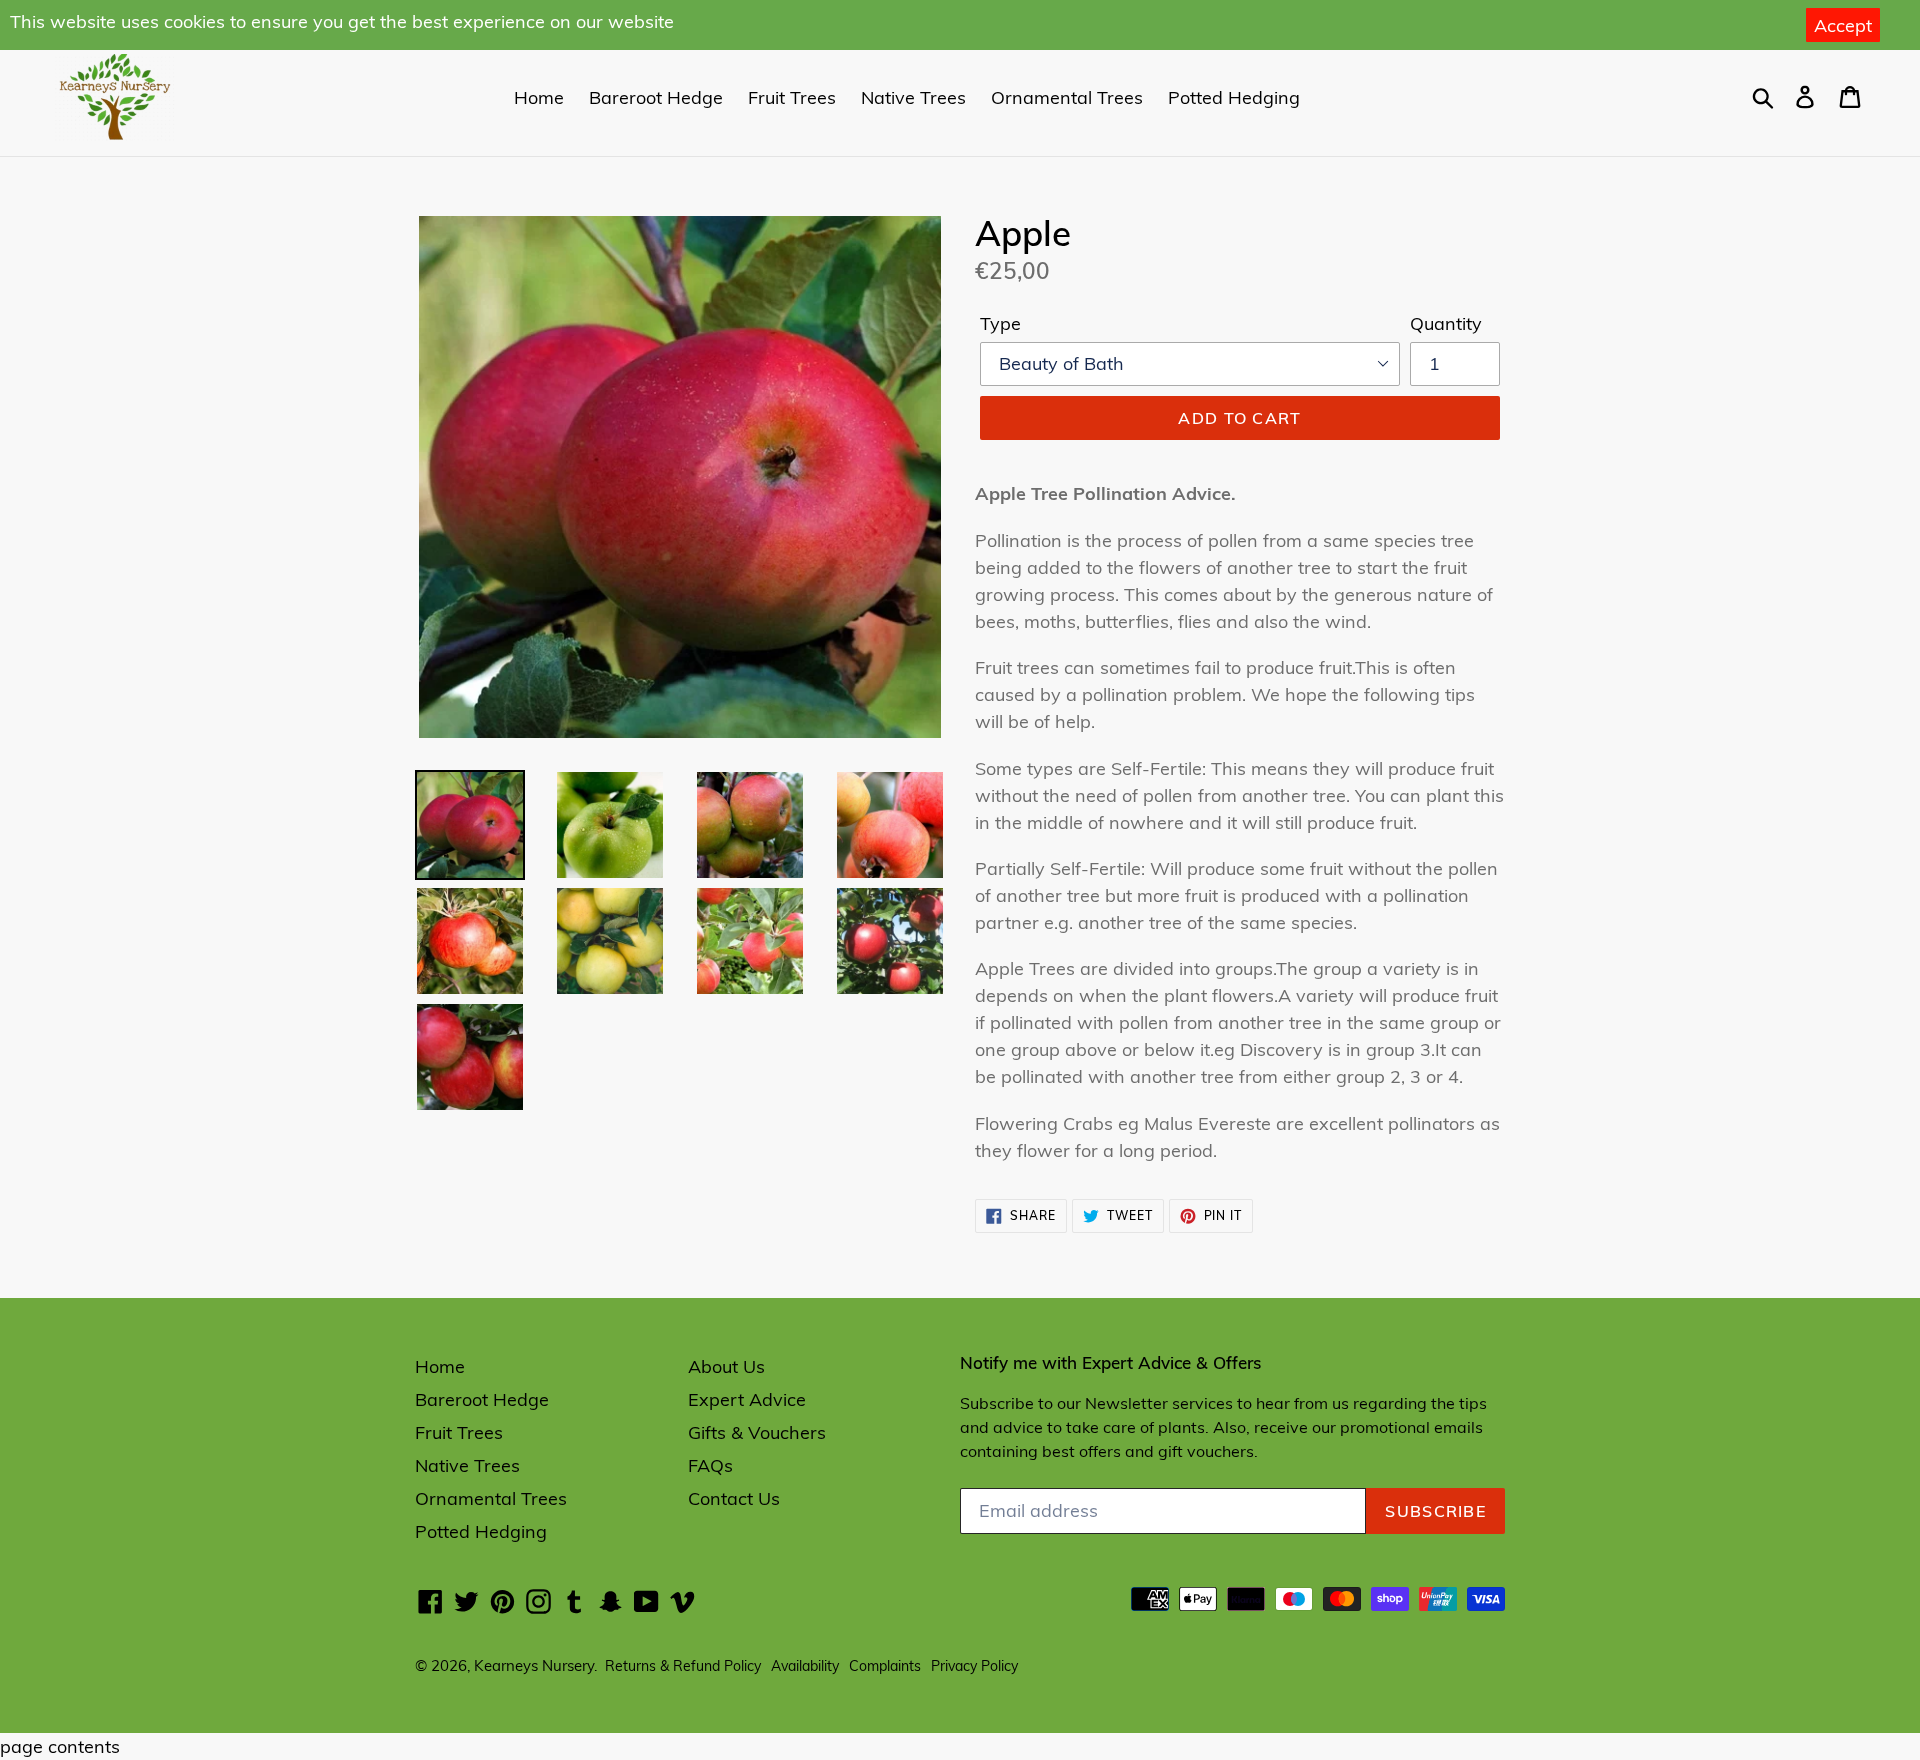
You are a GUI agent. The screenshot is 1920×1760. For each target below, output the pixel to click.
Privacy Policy (974, 1666)
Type (1000, 323)
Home (539, 97)
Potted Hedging (1234, 97)
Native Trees (913, 97)
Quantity (1446, 323)
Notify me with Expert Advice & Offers (1110, 1363)
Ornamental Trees (1067, 97)
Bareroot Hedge (656, 97)
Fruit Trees (792, 97)
